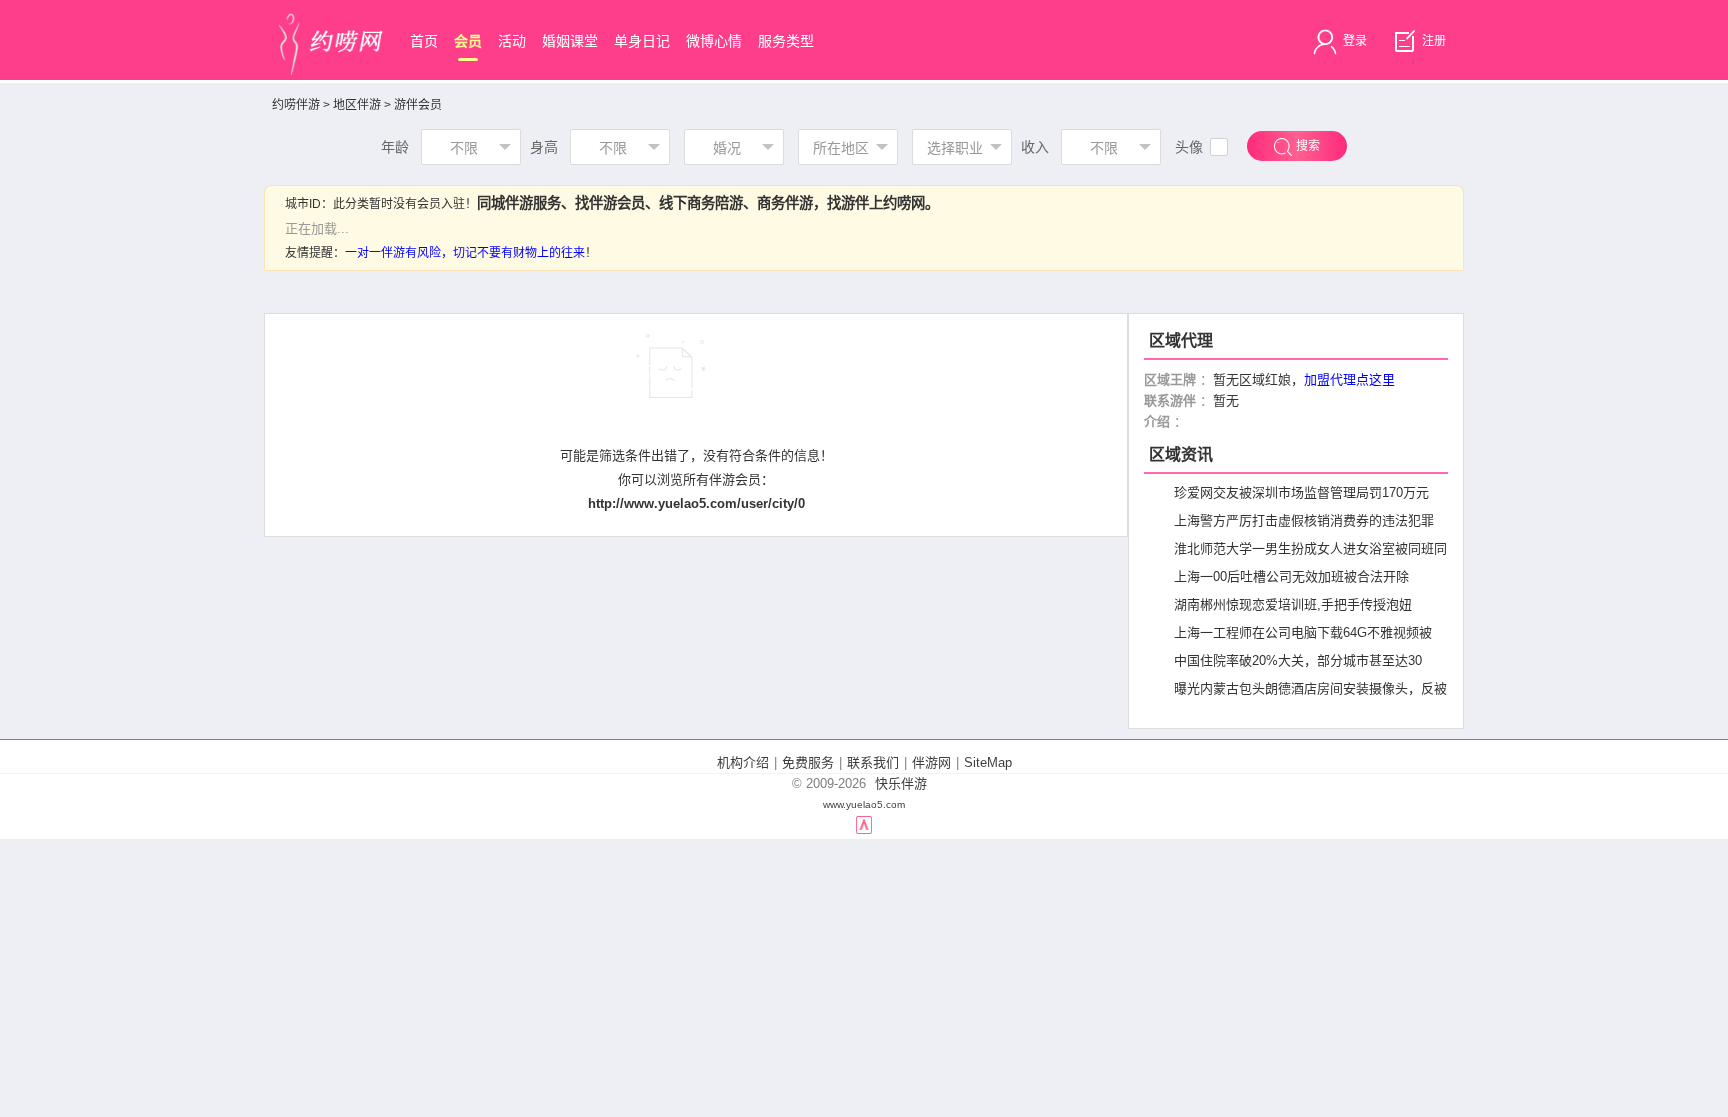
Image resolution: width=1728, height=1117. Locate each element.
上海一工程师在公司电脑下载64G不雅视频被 (1303, 632)
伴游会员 (617, 203)
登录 (1353, 41)
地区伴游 (357, 105)
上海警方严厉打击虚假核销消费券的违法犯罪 (1304, 520)
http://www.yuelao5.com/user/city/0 (696, 503)
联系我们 (873, 762)
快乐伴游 (901, 783)
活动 (512, 41)
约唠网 (904, 203)
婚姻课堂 (570, 41)
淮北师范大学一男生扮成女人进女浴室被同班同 (1310, 548)
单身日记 (642, 41)
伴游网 (931, 762)
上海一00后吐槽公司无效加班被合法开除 (1291, 576)
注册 (1432, 41)
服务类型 (786, 41)
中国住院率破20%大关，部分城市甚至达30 (1298, 660)
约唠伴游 (296, 105)
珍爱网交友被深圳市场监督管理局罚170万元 (1301, 492)
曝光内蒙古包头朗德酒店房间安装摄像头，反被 (1310, 688)
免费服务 (808, 762)
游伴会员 (418, 105)
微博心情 (714, 41)
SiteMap (988, 762)
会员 (468, 41)
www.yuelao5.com (864, 804)
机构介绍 (743, 762)
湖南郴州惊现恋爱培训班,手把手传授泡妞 (1293, 604)
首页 (424, 41)
